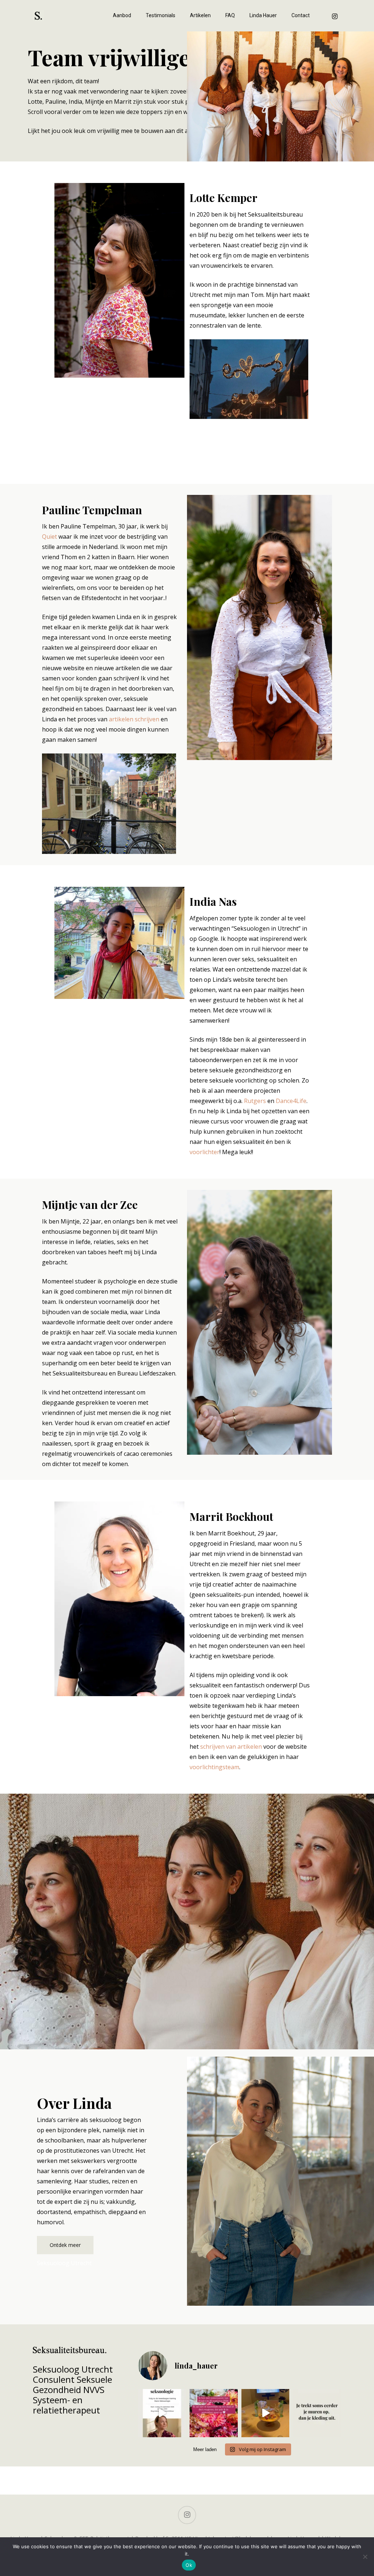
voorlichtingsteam (214, 1767)
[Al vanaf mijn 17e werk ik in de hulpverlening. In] (265, 2413)
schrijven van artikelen (231, 1747)
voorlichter (205, 1152)
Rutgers (255, 1101)
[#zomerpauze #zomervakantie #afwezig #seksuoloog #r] (213, 2413)
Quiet (49, 537)
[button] (65, 2245)
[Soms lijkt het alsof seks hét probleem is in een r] (317, 2413)
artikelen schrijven (134, 719)
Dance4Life (291, 1101)
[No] (365, 2557)
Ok (189, 2565)
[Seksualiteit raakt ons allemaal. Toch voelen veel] (162, 2413)
